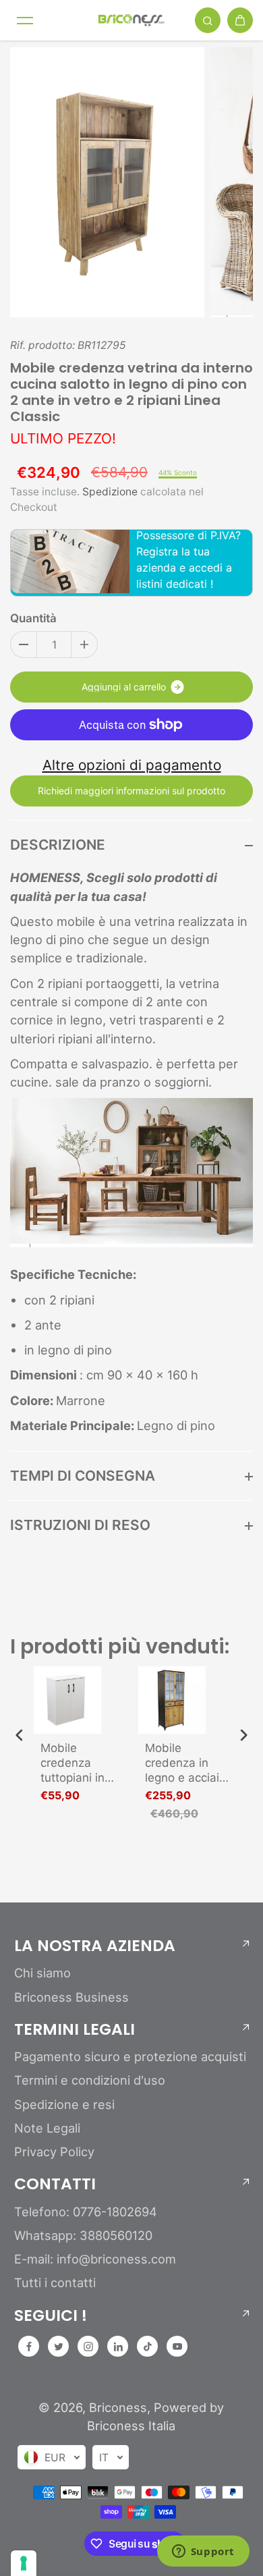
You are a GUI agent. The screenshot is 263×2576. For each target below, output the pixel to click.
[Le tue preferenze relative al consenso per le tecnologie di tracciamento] (24, 2563)
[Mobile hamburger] (25, 20)
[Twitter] (59, 2347)
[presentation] (20, 1735)
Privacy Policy (54, 2152)
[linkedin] (118, 2347)
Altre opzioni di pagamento (132, 765)
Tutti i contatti (55, 2282)
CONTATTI (55, 2184)
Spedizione (110, 492)
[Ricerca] (208, 20)
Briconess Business (71, 1997)
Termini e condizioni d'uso (90, 2080)
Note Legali (47, 2128)
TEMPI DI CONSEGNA (83, 1476)
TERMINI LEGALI (75, 2029)
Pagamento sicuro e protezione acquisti (130, 2056)
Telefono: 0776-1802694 (86, 2212)
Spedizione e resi (64, 2104)
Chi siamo (42, 1973)
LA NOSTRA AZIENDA (95, 1946)
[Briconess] (131, 20)
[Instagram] (88, 2347)
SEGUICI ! (51, 2315)
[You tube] (177, 2347)
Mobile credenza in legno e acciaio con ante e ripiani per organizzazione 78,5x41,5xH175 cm (188, 1763)
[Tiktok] (148, 2347)
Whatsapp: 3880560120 (83, 2235)
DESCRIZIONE (58, 845)
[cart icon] (240, 20)
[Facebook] (29, 2347)
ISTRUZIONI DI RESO (80, 1525)
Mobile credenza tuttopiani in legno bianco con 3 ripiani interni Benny (76, 1763)
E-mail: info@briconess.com (95, 2259)
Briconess (118, 2407)
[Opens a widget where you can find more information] (203, 2552)
